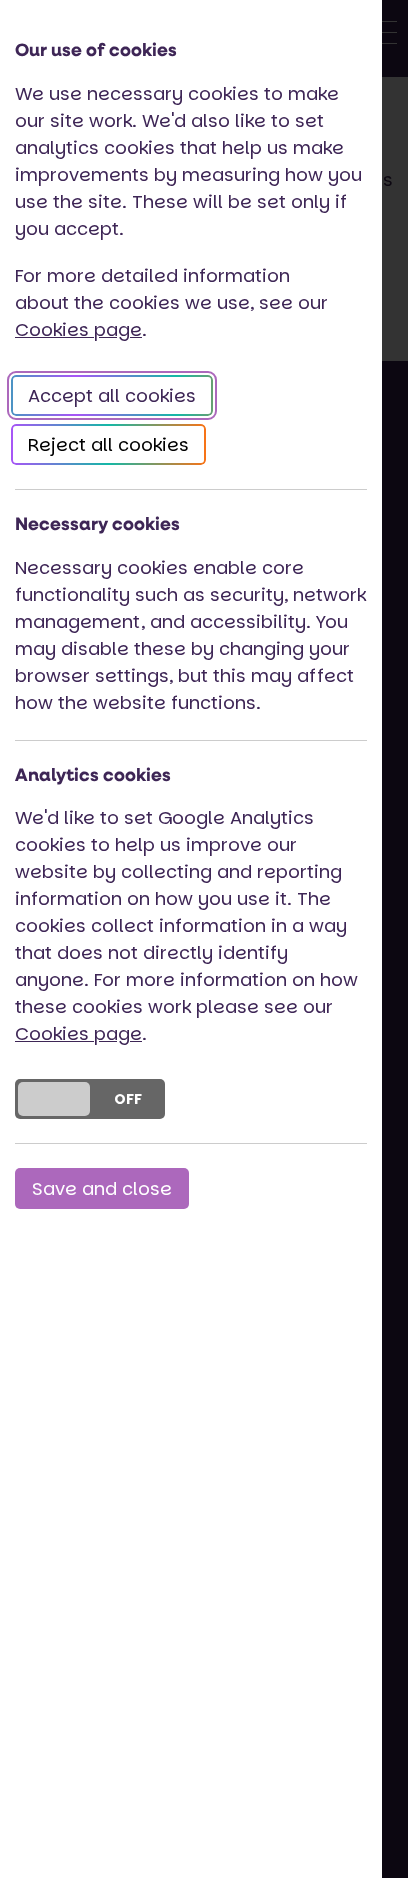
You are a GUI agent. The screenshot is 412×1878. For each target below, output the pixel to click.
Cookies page (78, 329)
